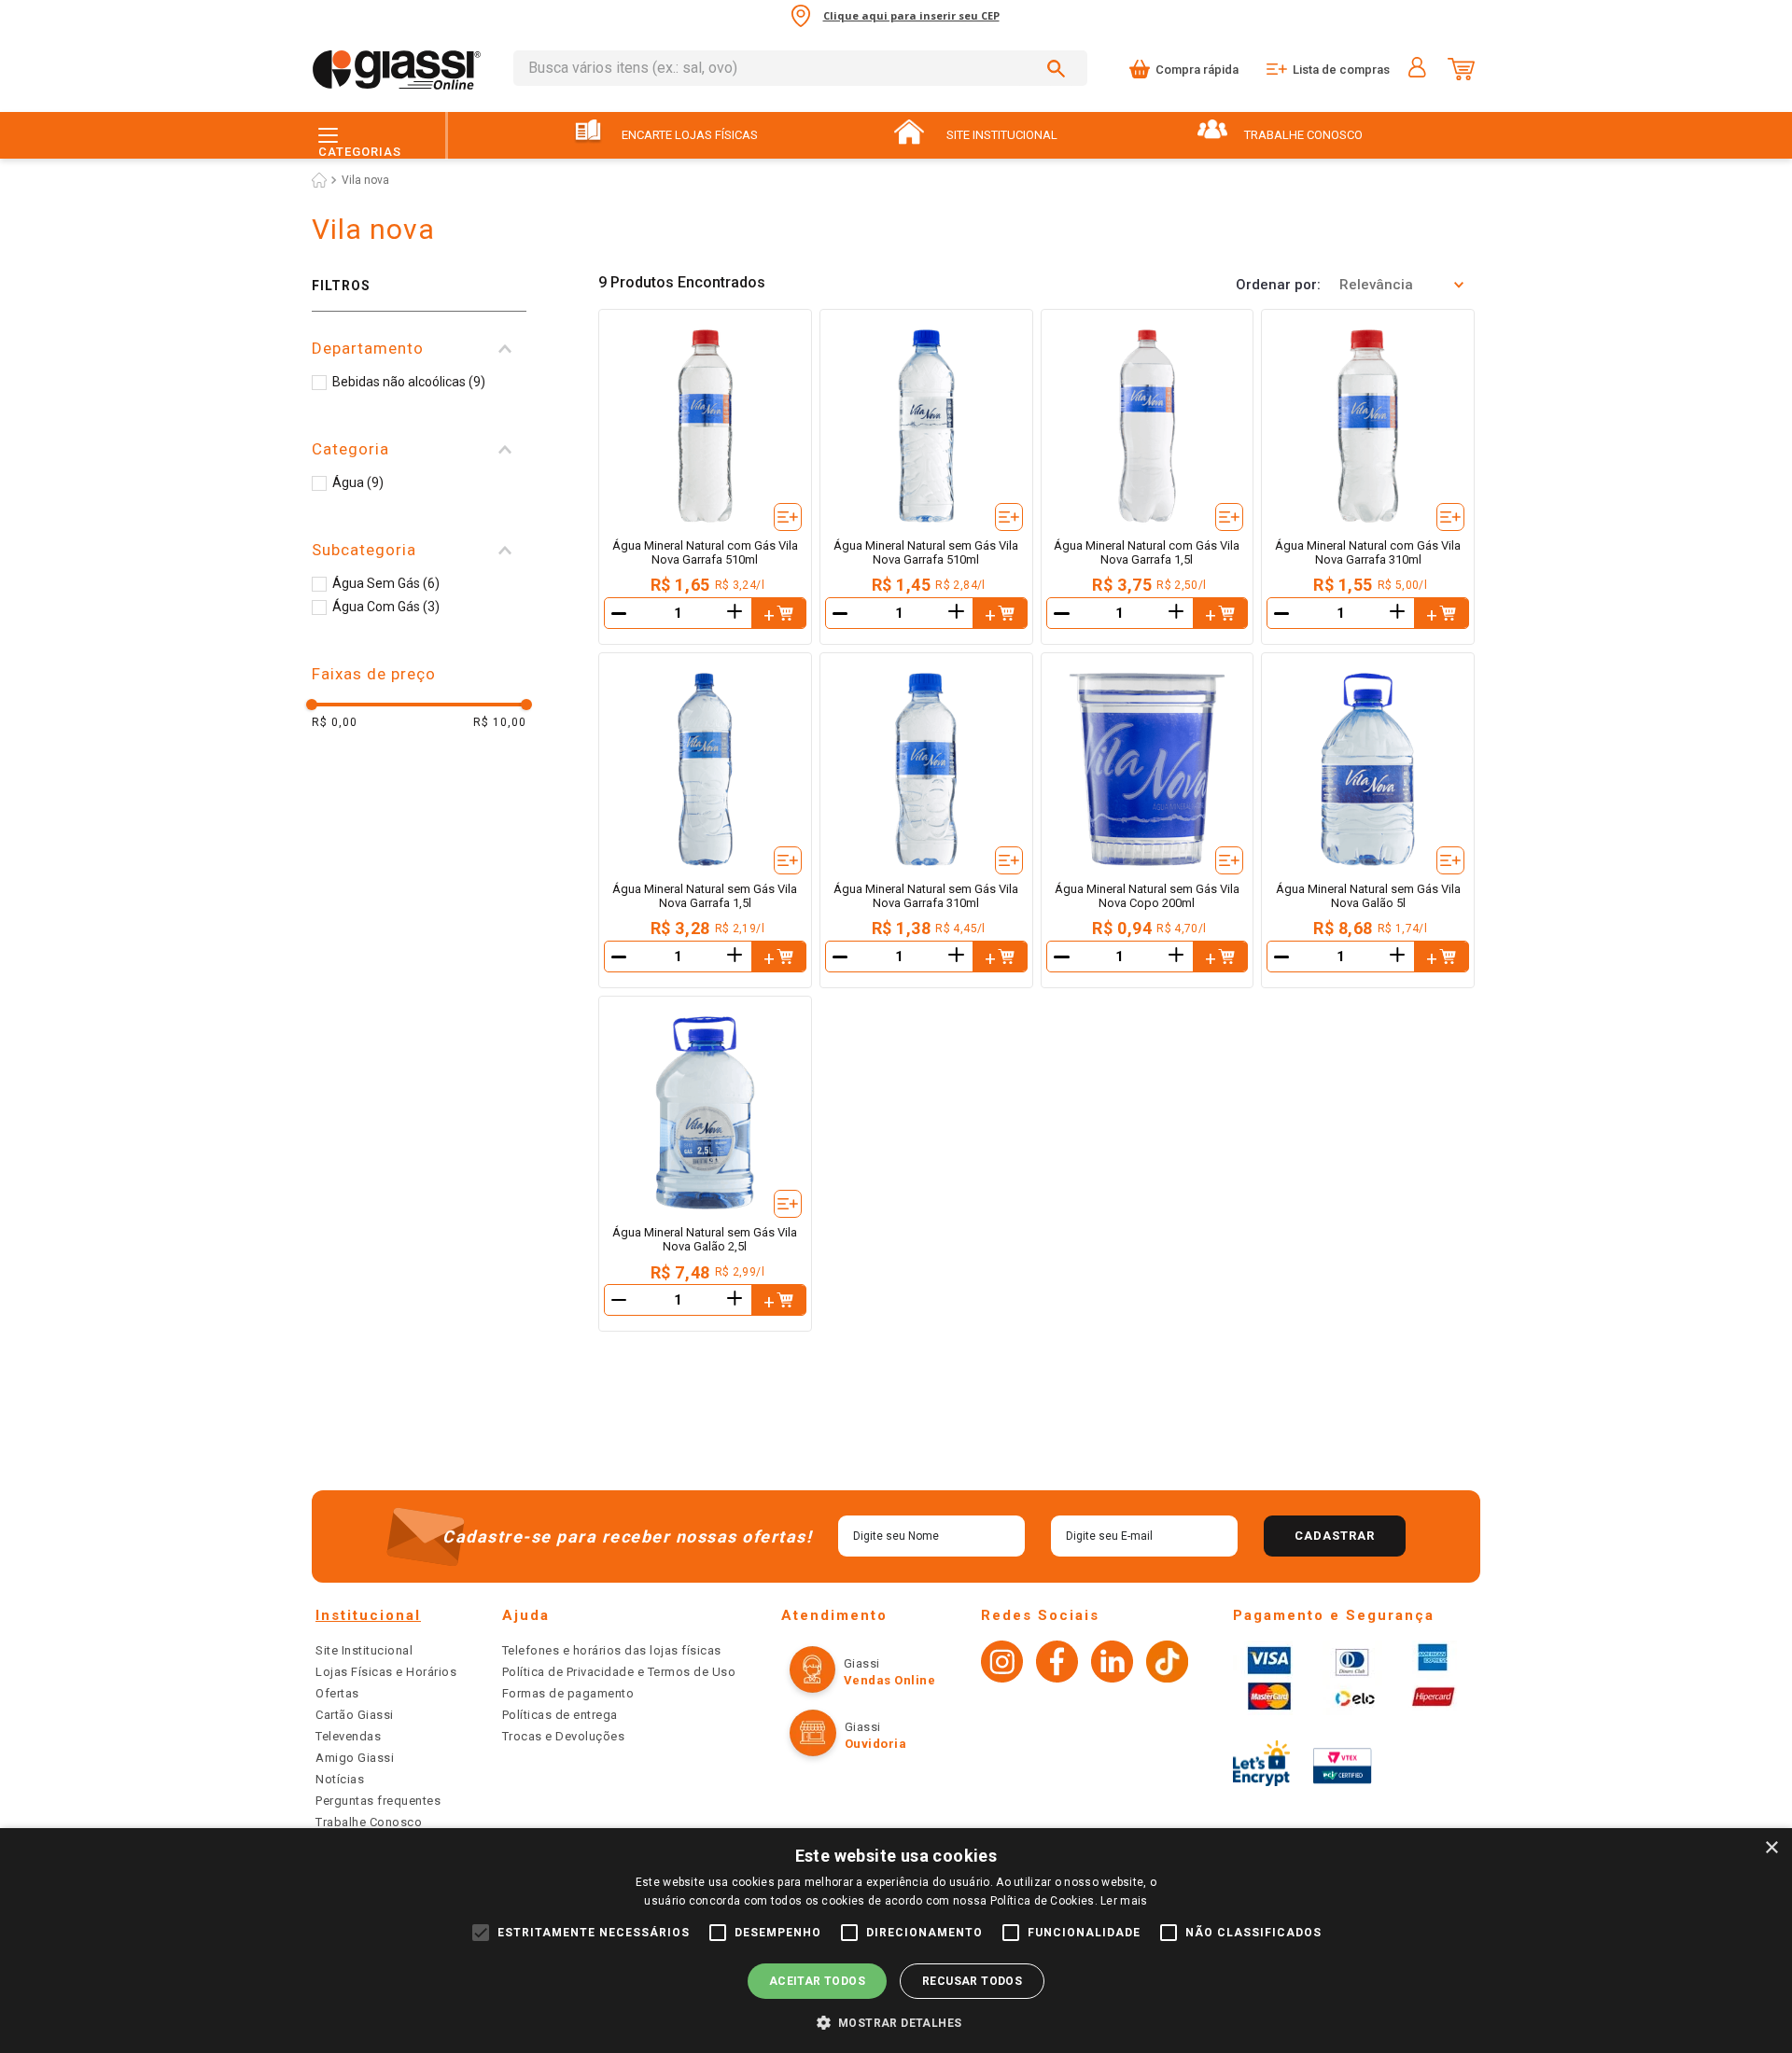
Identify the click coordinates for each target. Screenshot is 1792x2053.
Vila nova (365, 180)
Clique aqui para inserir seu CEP (911, 15)
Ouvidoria (876, 1744)
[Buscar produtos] (1059, 68)
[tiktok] (1167, 1664)
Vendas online (890, 1680)
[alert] (896, 1941)
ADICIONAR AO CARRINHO (778, 613)
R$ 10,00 (500, 722)
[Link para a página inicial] (319, 180)
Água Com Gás (386, 607)
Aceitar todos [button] (817, 1981)
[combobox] (800, 68)
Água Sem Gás (386, 583)
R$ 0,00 (335, 722)
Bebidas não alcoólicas (409, 382)
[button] (419, 349)
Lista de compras (1341, 70)
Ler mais (1124, 1901)
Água (358, 482)
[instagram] (1002, 1664)
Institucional (368, 1615)
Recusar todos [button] (972, 1981)
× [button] (1771, 1848)
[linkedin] (1112, 1664)
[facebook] (1057, 1664)
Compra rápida (1197, 70)
